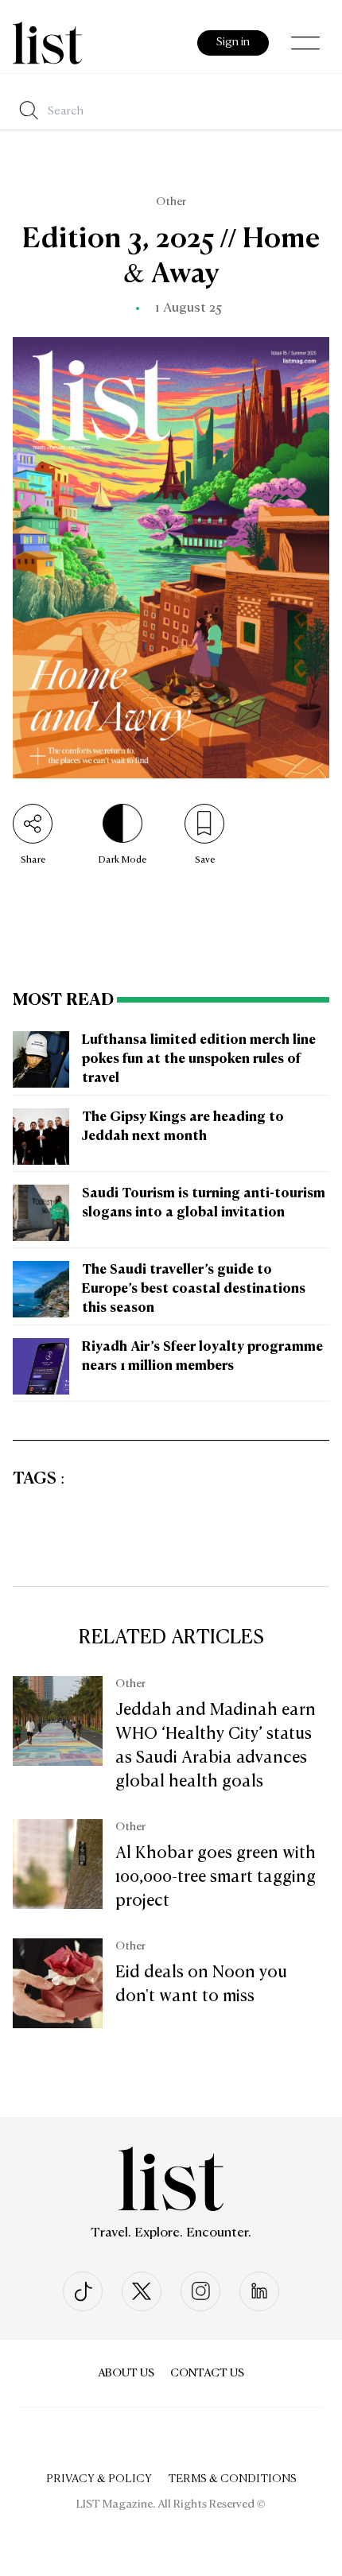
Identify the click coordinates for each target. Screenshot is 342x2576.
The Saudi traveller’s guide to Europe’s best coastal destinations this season (194, 1290)
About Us (126, 2373)
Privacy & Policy (99, 2479)
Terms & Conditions (232, 2479)
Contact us (207, 2373)
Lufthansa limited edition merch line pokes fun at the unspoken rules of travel (199, 1060)
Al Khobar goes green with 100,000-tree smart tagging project (216, 1877)
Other (171, 202)
